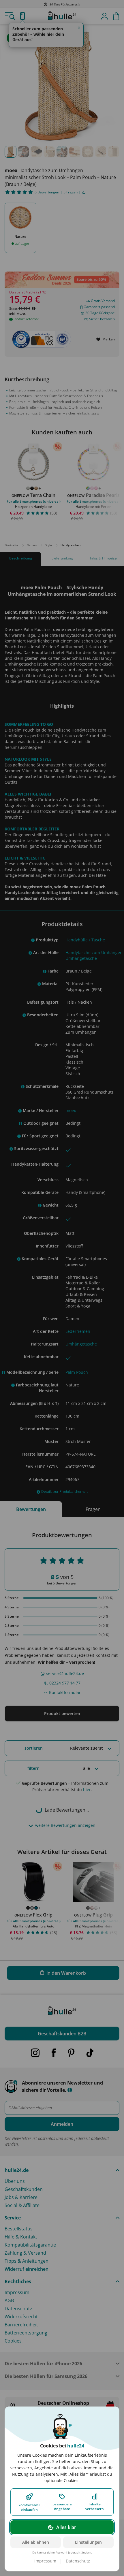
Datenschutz (78, 2561)
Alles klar (66, 2527)
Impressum (45, 2561)
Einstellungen (88, 2542)
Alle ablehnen (36, 2542)
